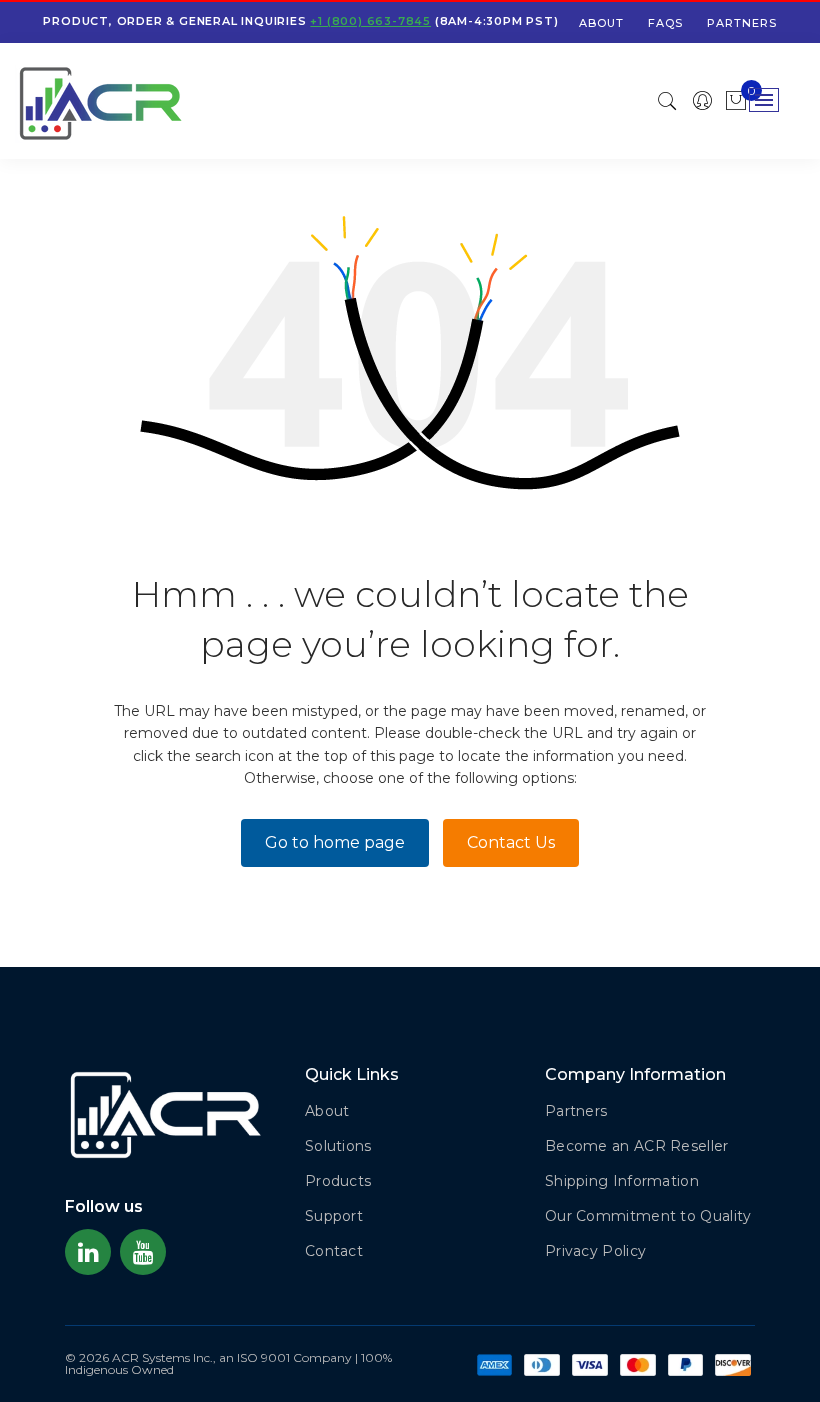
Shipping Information (622, 1181)
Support (334, 1216)
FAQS (665, 23)
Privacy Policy (595, 1251)
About (601, 23)
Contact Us (511, 842)
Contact (334, 1251)
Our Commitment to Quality (648, 1216)
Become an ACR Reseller (637, 1146)
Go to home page (335, 842)
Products (338, 1181)
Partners (742, 23)
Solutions (338, 1146)
